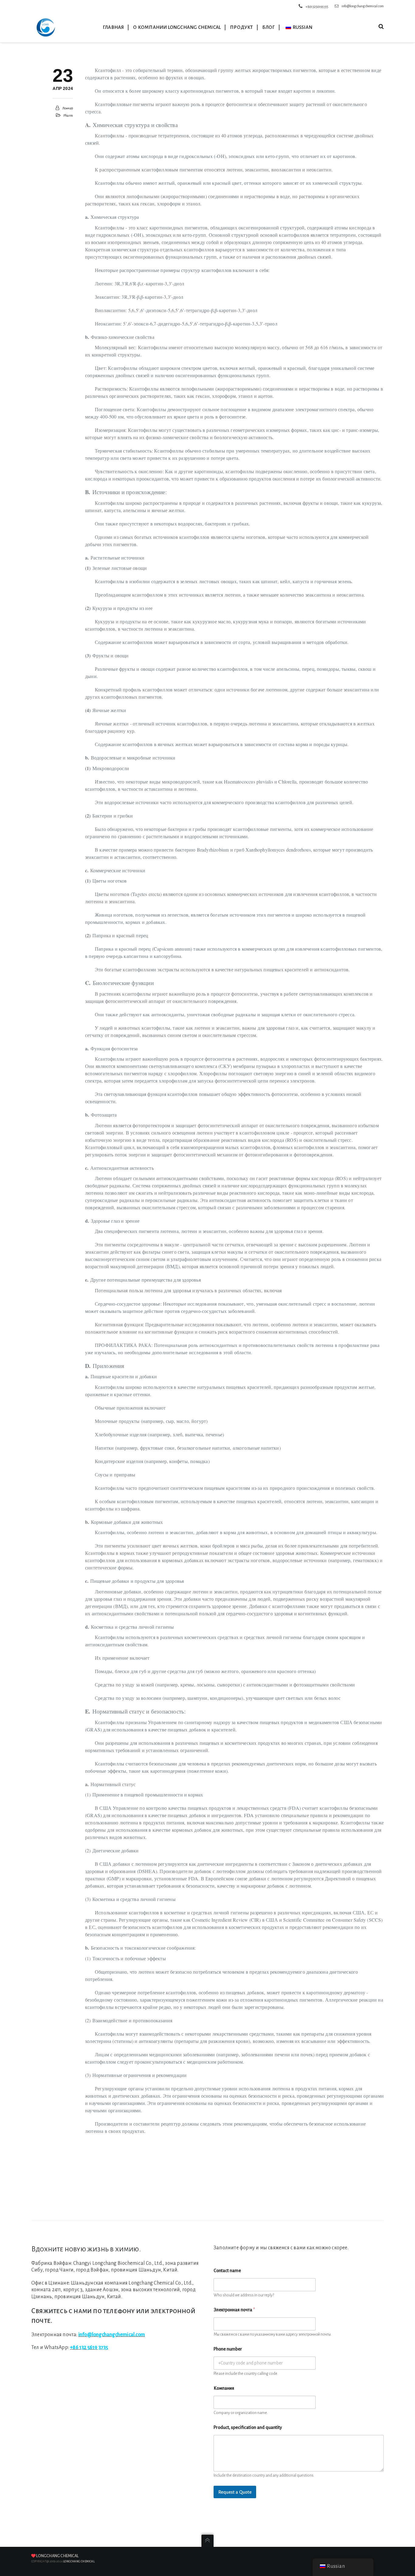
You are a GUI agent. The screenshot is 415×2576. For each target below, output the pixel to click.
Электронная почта (234, 2310)
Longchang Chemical (57, 2556)
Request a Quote (235, 2492)
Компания (224, 2388)
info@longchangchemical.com (363, 6)
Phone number (228, 2349)
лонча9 (68, 108)
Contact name (227, 2271)
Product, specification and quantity (248, 2427)
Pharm (68, 115)
